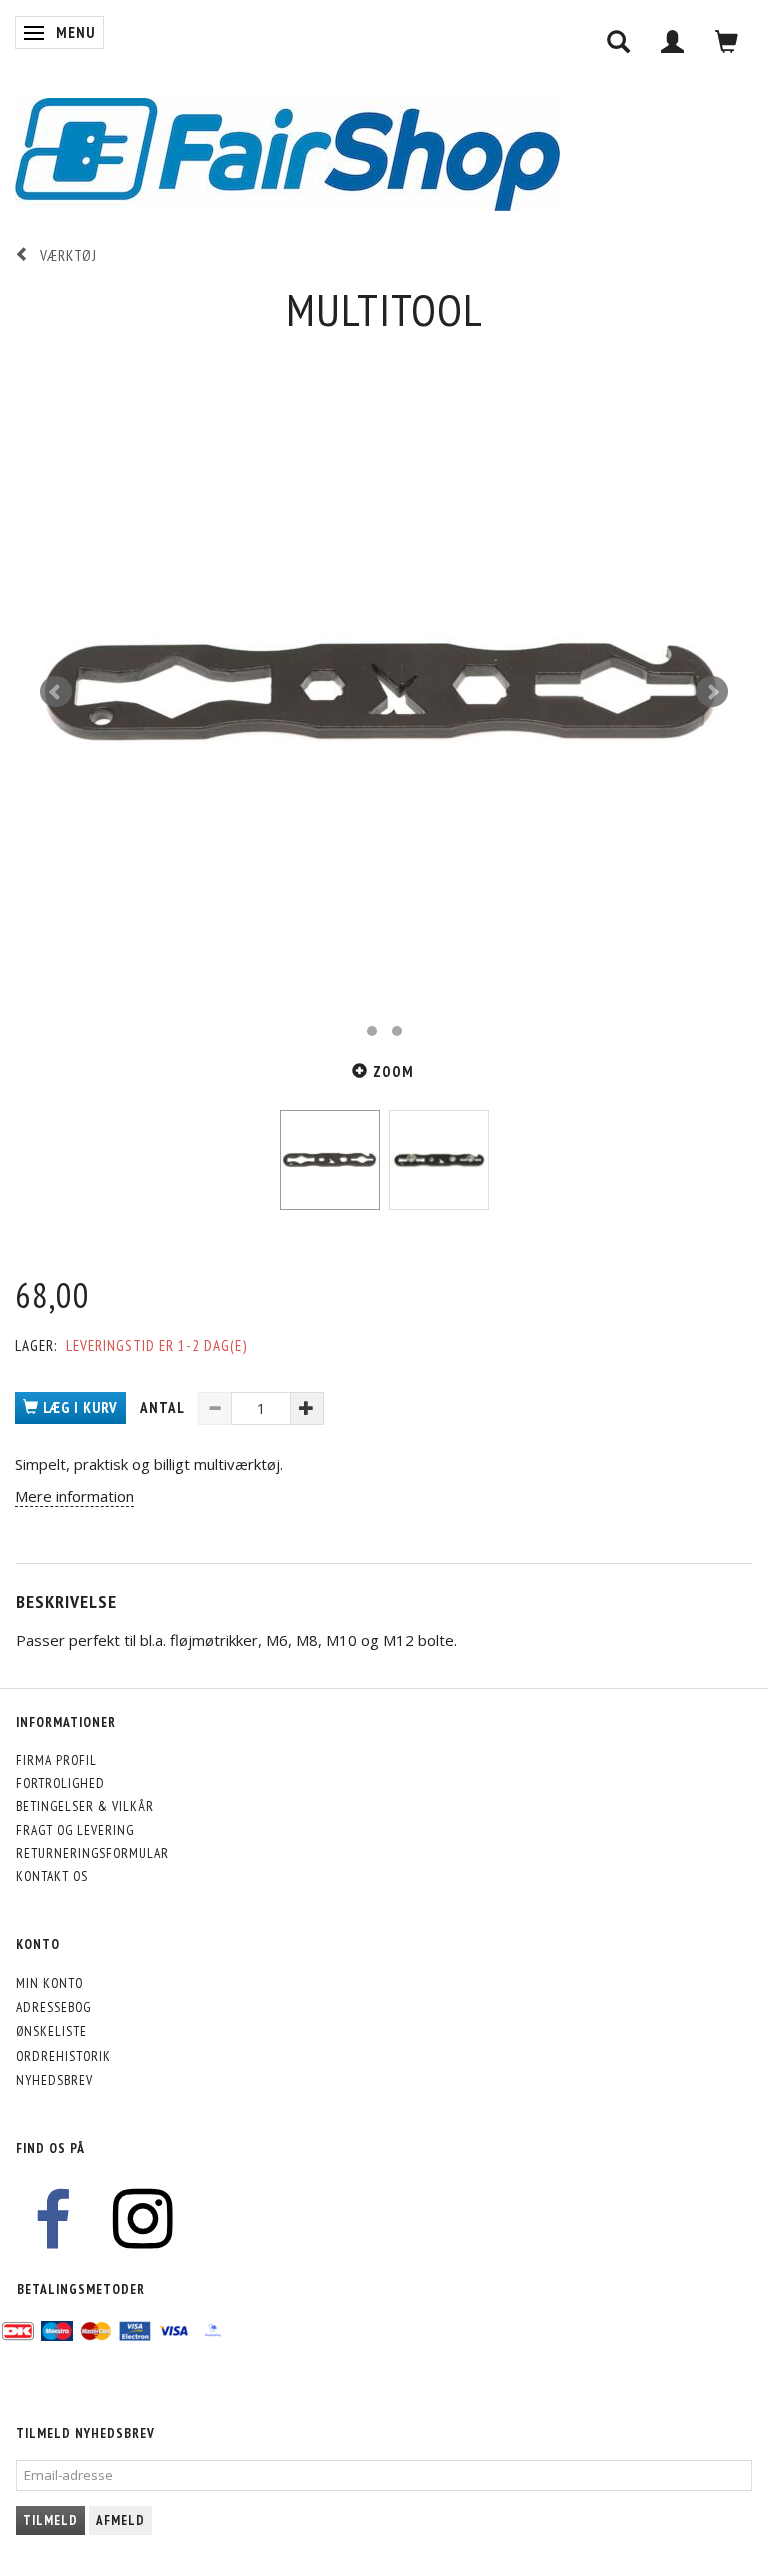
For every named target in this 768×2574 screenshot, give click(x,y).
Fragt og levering (75, 1830)
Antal (164, 1407)
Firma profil (56, 1760)
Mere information (74, 1496)
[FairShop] (287, 152)
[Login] (673, 41)
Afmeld (120, 2520)
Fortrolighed (60, 1783)
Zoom (393, 1071)
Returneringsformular (92, 1853)
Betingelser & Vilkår (85, 1806)
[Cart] (727, 41)
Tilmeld (50, 2520)
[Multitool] (384, 692)
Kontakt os (52, 1876)
